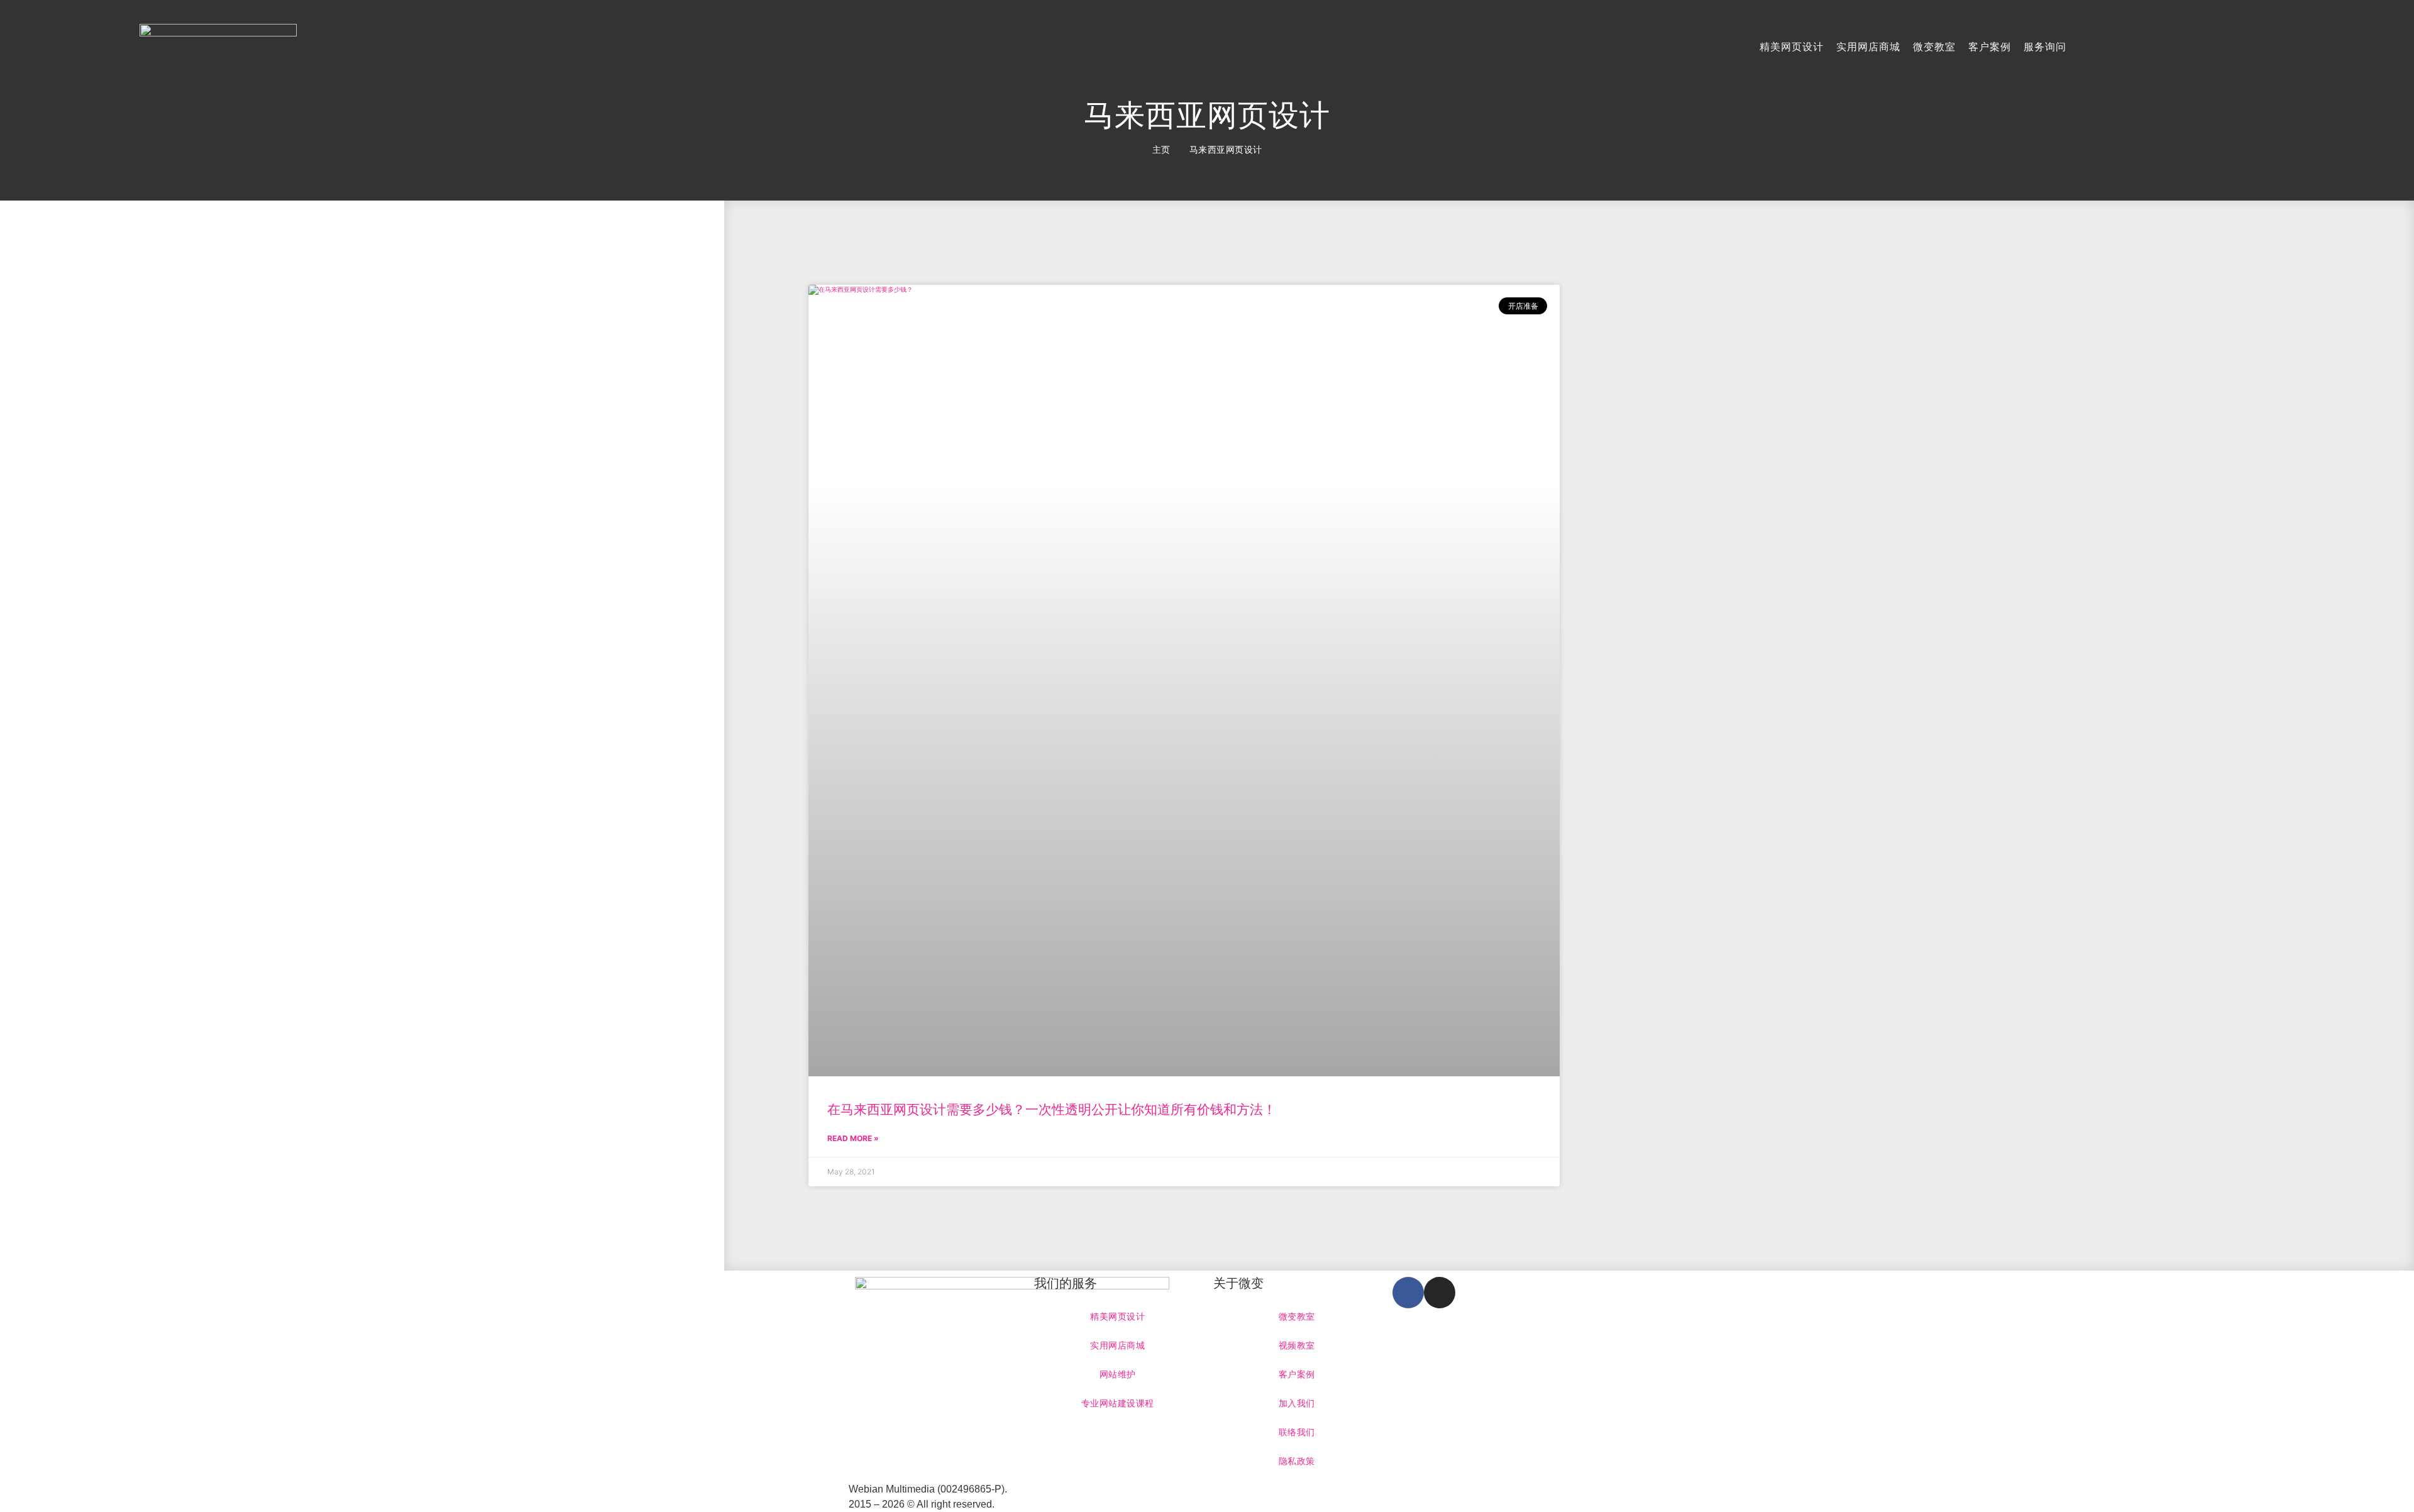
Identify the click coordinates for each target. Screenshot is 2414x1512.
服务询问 (2045, 47)
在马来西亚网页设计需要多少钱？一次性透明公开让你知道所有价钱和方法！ (1052, 1109)
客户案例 (1990, 47)
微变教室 (1934, 47)
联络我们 (1297, 1432)
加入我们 (1297, 1403)
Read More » (853, 1138)
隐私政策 (1297, 1461)
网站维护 (1118, 1374)
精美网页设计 (1792, 47)
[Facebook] (1408, 1293)
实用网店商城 (1868, 47)
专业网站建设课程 (1118, 1403)
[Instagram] (1440, 1293)
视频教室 (1297, 1345)
